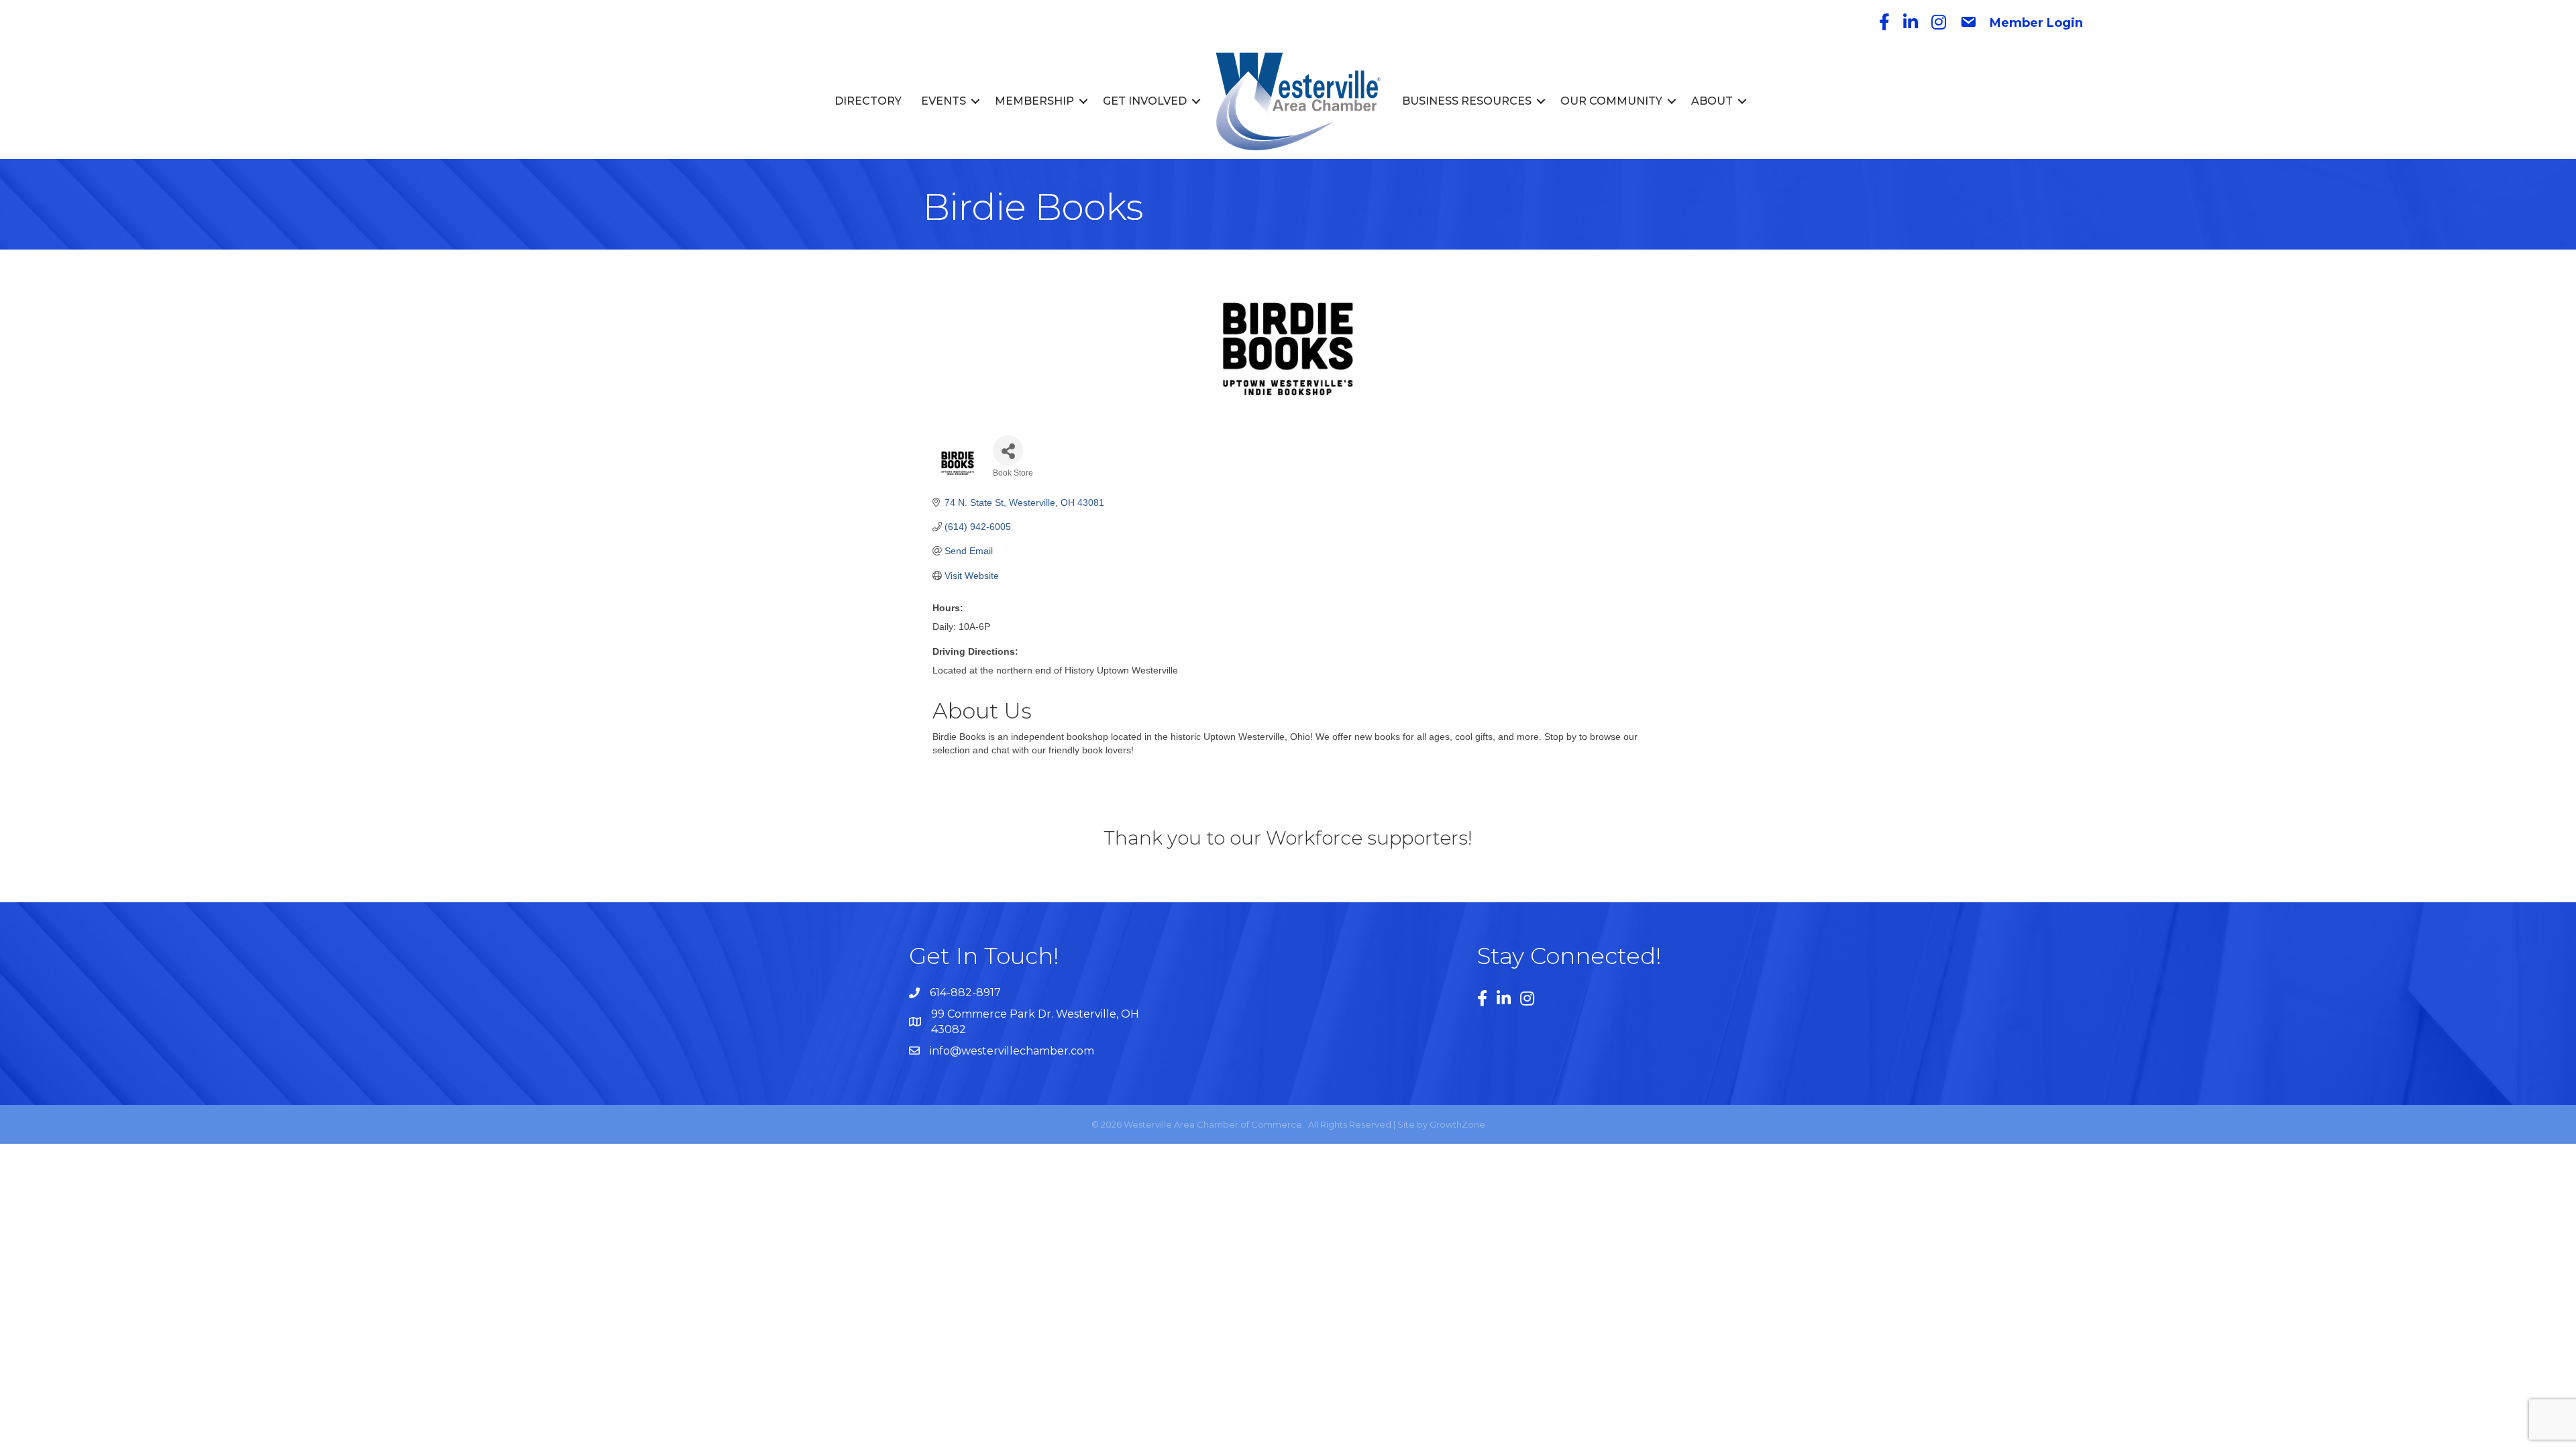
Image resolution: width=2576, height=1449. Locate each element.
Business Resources (1467, 101)
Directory (868, 101)
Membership (1034, 101)
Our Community (1611, 101)
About (1712, 101)
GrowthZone (1457, 1124)
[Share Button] (1008, 450)
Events (944, 101)
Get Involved (1145, 101)
